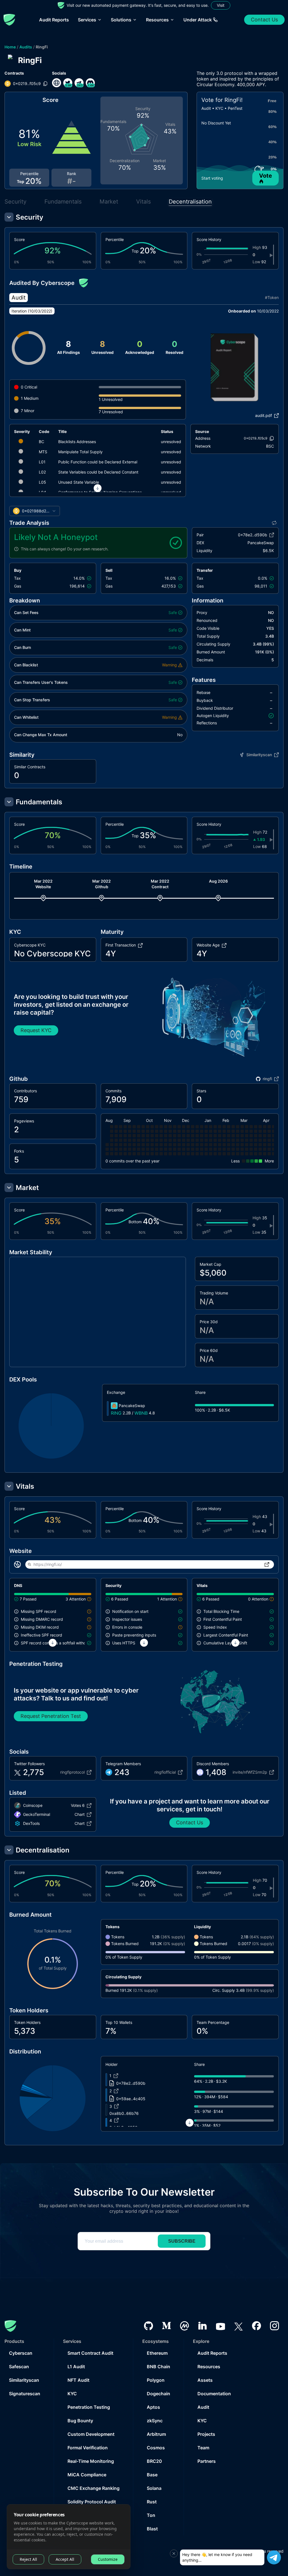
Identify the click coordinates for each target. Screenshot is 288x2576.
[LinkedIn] (202, 2326)
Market (109, 202)
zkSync (155, 2421)
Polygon (156, 2380)
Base (152, 2475)
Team (203, 2448)
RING (116, 1413)
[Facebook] (256, 2326)
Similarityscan (24, 2380)
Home (10, 47)
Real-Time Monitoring (91, 2461)
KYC (72, 2394)
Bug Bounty (80, 2421)
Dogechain (158, 2394)
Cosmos (156, 2448)
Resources (209, 2367)
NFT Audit (78, 2380)
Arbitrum (156, 2434)
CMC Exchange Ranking (94, 2488)
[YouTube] (220, 2326)
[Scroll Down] (98, 488)
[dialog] (69, 2537)
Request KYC (36, 1030)
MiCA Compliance (87, 2475)
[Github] (148, 2326)
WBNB (141, 1413)
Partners (207, 2461)
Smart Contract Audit (90, 2353)
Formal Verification (88, 2448)
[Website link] (57, 83)
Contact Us (264, 20)
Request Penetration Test (51, 1716)
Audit (203, 2407)
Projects (206, 2434)
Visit (221, 5)
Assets (205, 2380)
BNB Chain (158, 2367)
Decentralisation (190, 202)
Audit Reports (54, 20)
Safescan (19, 2367)
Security (15, 202)
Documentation (214, 2394)
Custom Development (91, 2434)
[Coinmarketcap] (184, 2326)
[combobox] (35, 511)
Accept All (65, 2559)
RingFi (42, 47)
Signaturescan (25, 2394)
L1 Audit (76, 2367)
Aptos (153, 2407)
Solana (154, 2488)
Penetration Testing (89, 2407)
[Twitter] (238, 2326)
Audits (26, 47)
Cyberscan (21, 2353)
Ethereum (157, 2353)
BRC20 (154, 2461)
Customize (108, 2559)
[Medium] (166, 2326)
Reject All (28, 2559)
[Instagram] (274, 2326)
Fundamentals (63, 202)
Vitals (143, 202)
